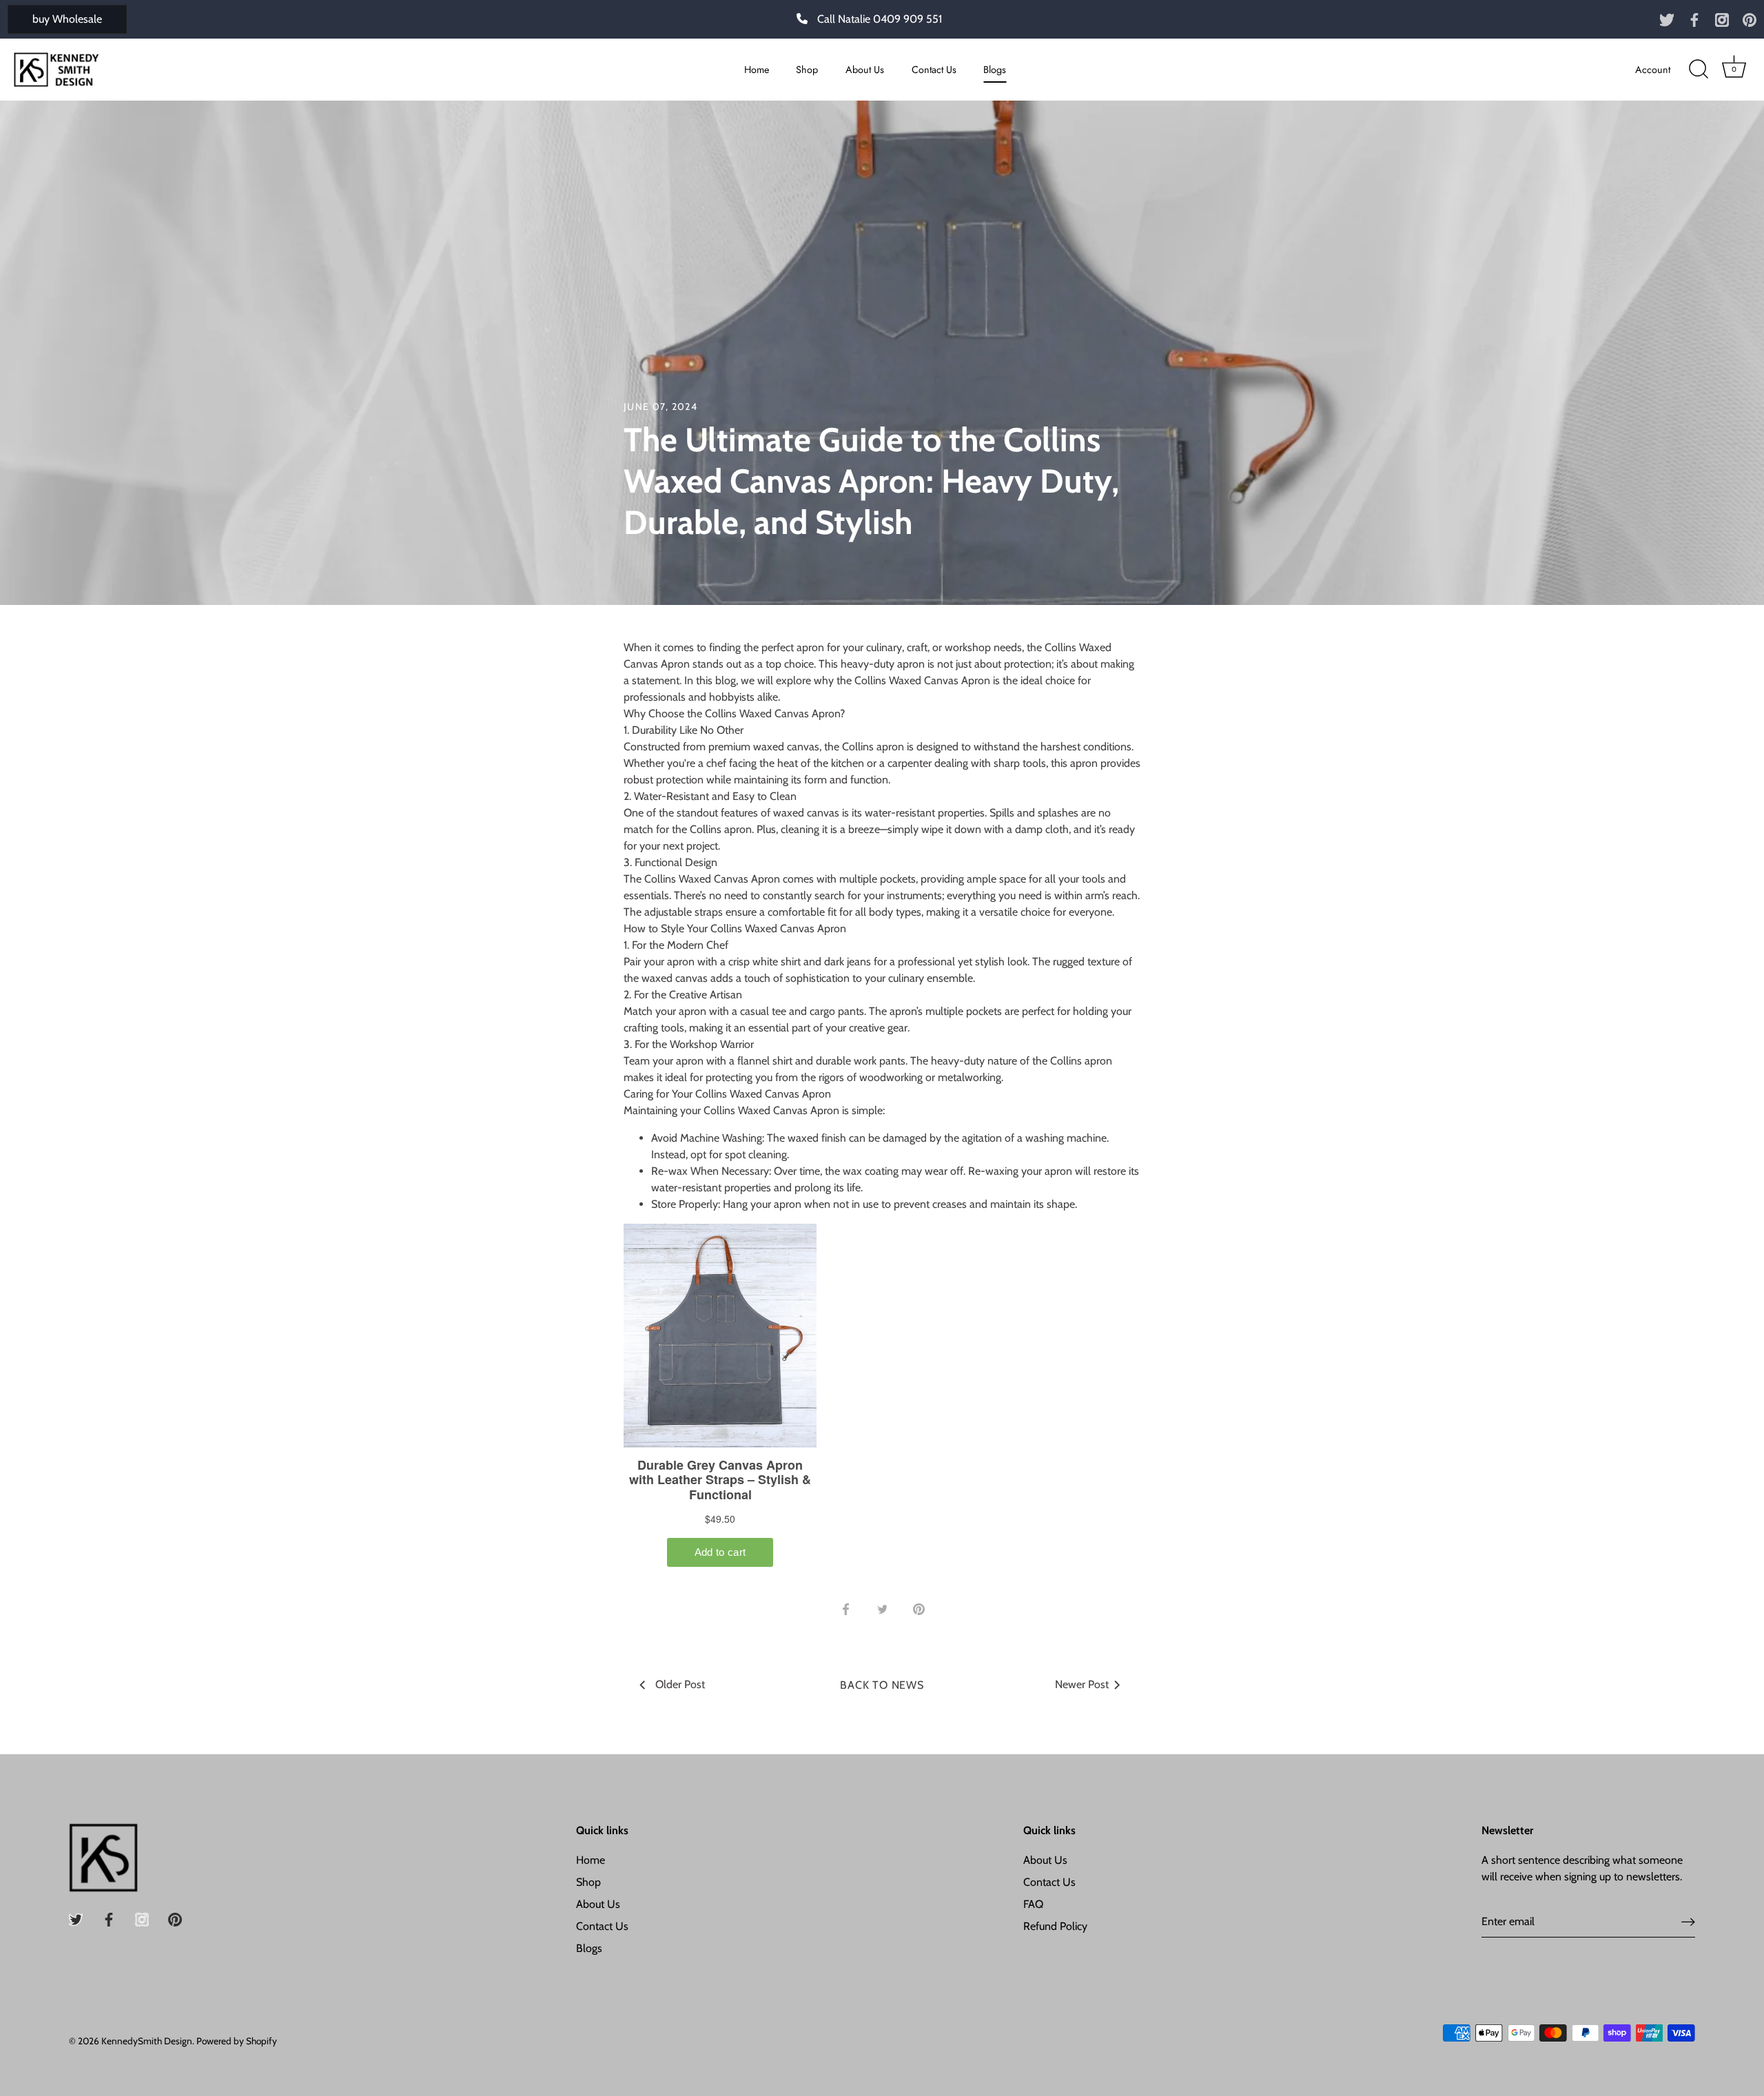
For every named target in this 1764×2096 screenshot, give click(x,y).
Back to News (882, 1685)
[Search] (1699, 70)
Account (1653, 70)
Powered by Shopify (237, 2041)
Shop (807, 70)
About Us (865, 70)
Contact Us (934, 70)
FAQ (1033, 1904)
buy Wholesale (67, 19)
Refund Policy (1055, 1926)
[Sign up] (1688, 1922)
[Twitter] (1667, 19)
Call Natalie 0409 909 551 (880, 19)
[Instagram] (1722, 19)
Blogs (995, 70)
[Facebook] (1694, 19)
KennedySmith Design (147, 2041)
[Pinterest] (1750, 19)
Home (757, 70)
